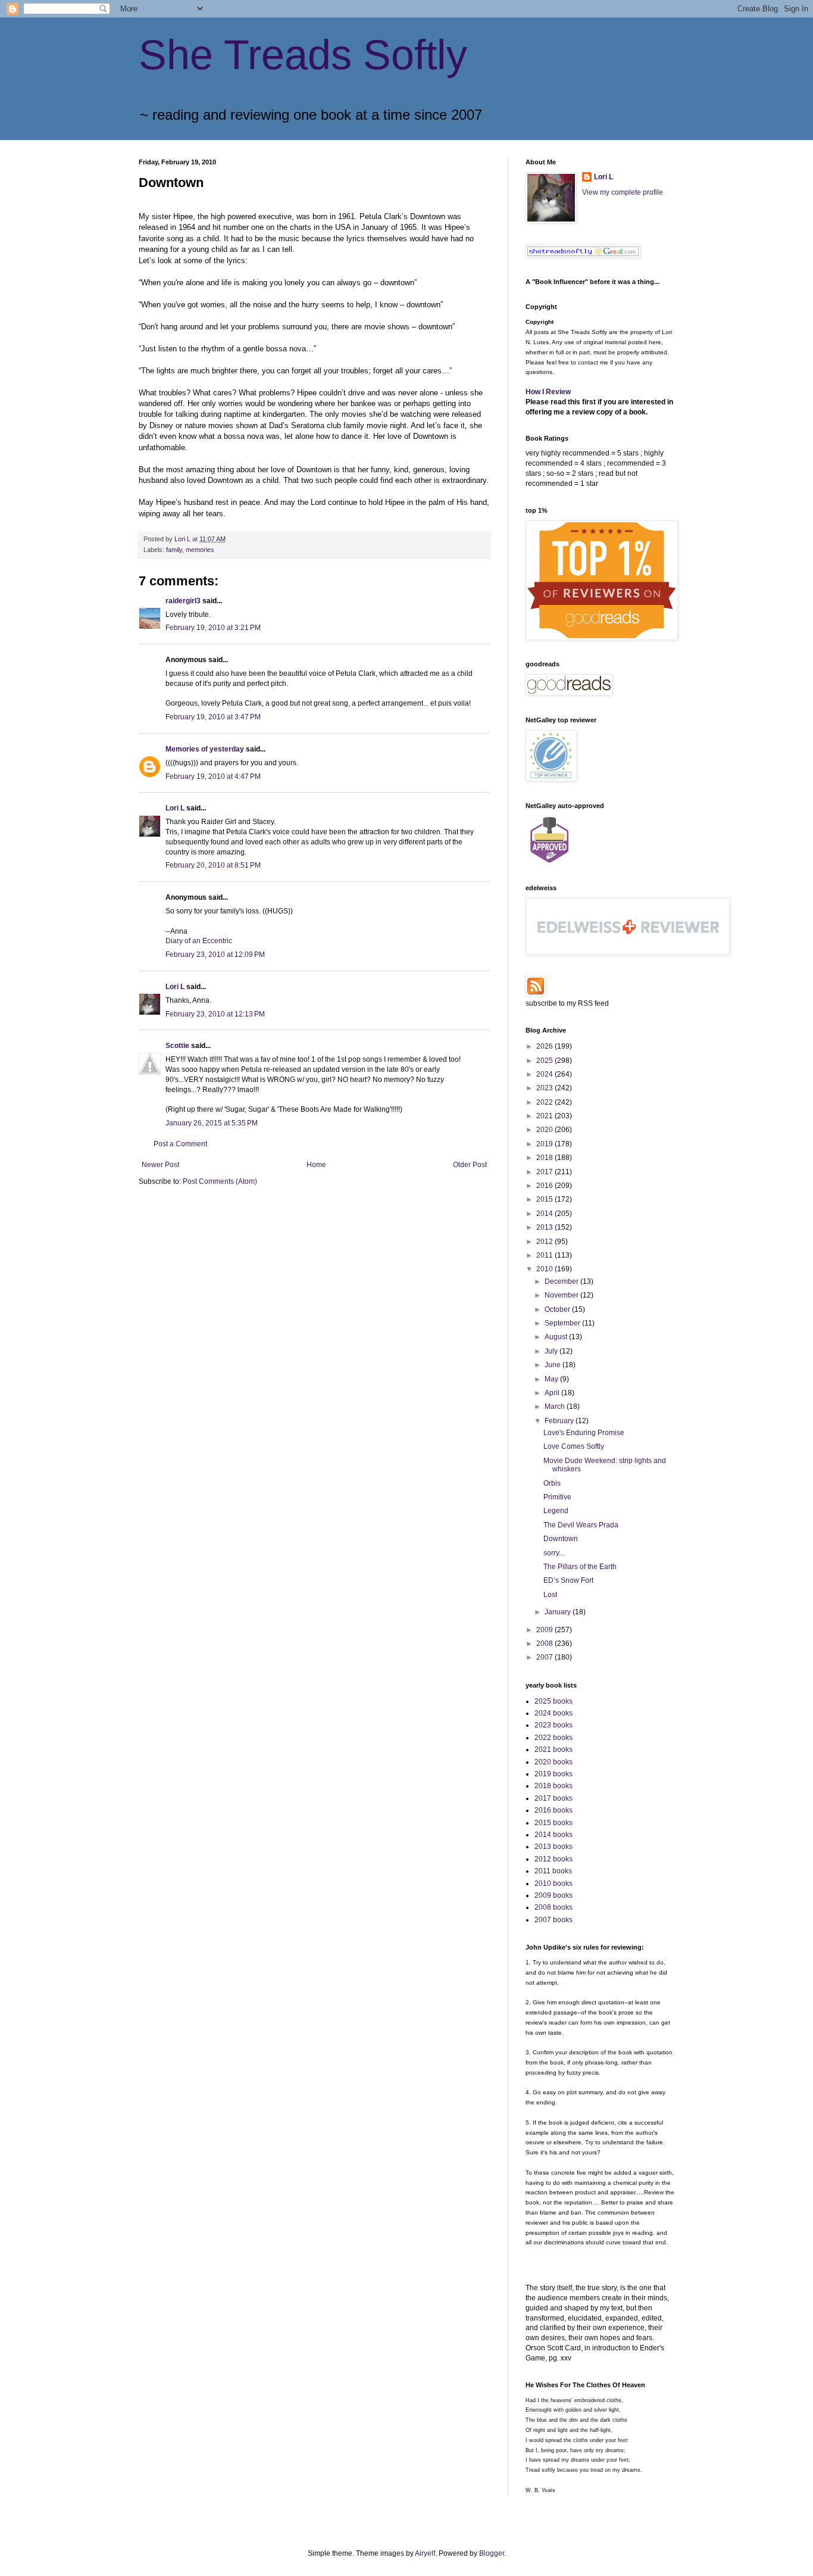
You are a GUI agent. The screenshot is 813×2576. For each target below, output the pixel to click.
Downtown (561, 1539)
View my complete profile (623, 192)
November (562, 1295)
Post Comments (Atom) (220, 1181)
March (556, 1406)
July (552, 1351)
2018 (545, 1158)
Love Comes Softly (574, 1446)
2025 (545, 1061)
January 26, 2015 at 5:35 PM (212, 1123)
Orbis (552, 1483)
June (554, 1365)
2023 (545, 1088)
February (560, 1421)
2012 (545, 1242)
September (563, 1323)
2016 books (554, 1810)
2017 (545, 1172)
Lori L (175, 808)
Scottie (177, 1046)
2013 (545, 1227)
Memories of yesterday (205, 749)
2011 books (553, 1871)
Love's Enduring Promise (584, 1433)
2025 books (554, 1701)
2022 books (554, 1738)
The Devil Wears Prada (581, 1525)
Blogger (492, 2553)
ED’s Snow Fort (568, 1580)
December (562, 1281)
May (552, 1379)
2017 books (554, 1798)
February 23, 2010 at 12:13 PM (215, 1014)
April (553, 1393)
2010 (545, 1269)
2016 (545, 1186)
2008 (545, 1643)
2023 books (554, 1725)
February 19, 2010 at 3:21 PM (213, 628)
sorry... (554, 1553)
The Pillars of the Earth (580, 1567)
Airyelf (425, 2553)
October (558, 1309)
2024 (545, 1074)
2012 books (554, 1859)
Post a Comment (180, 1144)
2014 (545, 1214)
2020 (545, 1130)
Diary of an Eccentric (199, 941)
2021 (545, 1116)
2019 (545, 1144)
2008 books (554, 1907)
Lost (550, 1595)
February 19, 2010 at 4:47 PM (213, 776)
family (174, 550)
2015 (545, 1199)
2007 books (554, 1920)
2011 (545, 1255)
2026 (545, 1046)
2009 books (554, 1895)
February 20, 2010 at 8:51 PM (213, 865)
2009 (545, 1630)
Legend (556, 1511)
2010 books (554, 1883)
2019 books (554, 1774)
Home (316, 1165)
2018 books (554, 1786)
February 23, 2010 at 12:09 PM (215, 955)
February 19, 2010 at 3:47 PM (213, 717)
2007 (545, 1657)
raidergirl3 (183, 601)
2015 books (554, 1823)
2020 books (554, 1762)
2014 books (554, 1835)
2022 (545, 1102)
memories (200, 550)
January (559, 1612)
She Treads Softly (303, 55)
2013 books (554, 1847)
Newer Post (160, 1165)
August (557, 1337)
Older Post (470, 1165)
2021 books (554, 1749)
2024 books (554, 1713)
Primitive (557, 1497)
